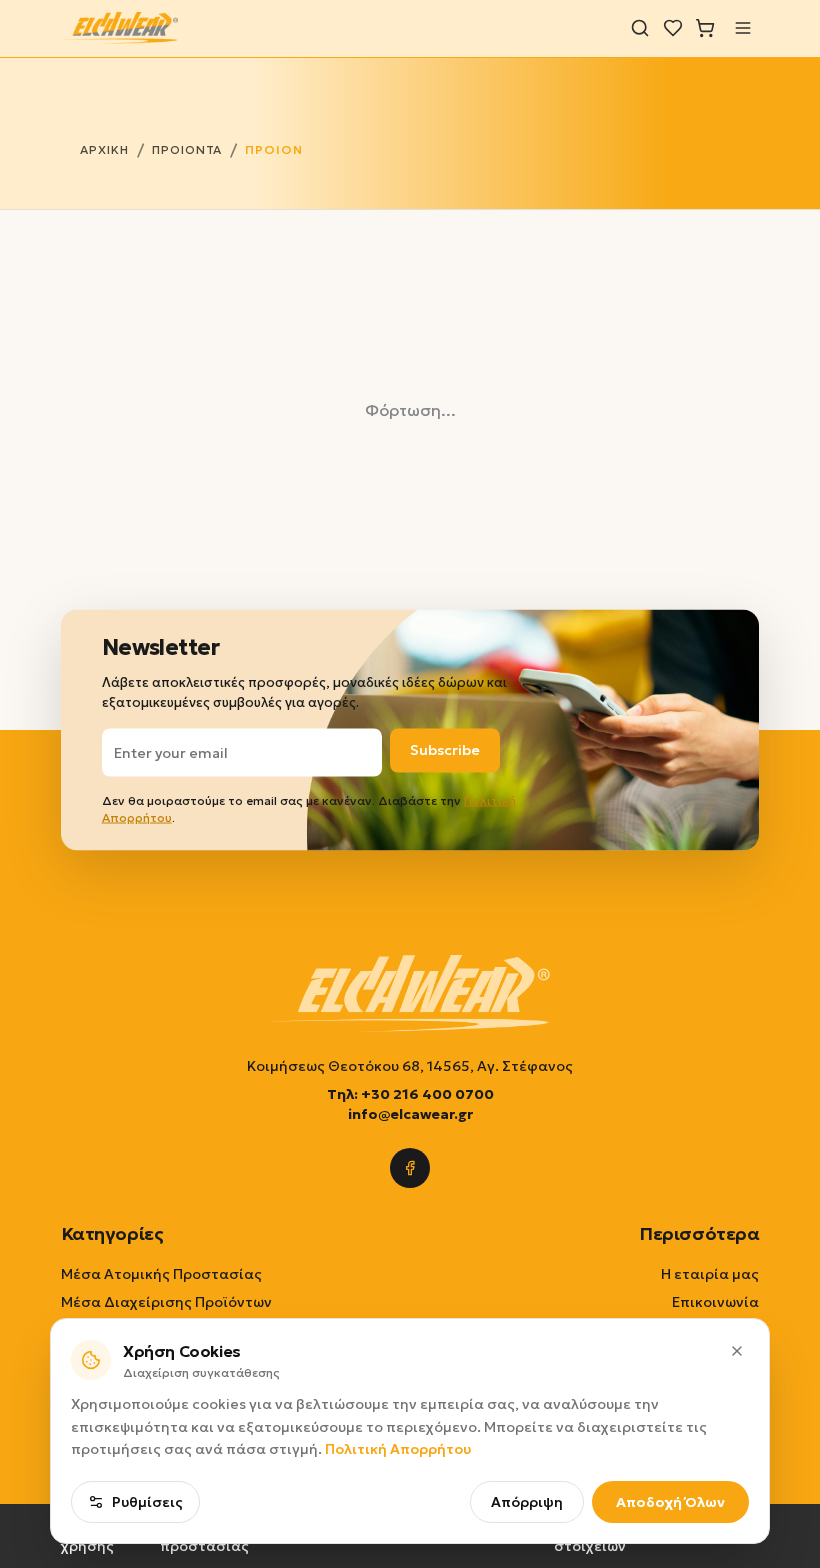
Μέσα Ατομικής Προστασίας (161, 1274)
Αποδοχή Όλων (670, 1502)
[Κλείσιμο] (737, 1351)
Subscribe (445, 750)
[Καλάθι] (705, 28)
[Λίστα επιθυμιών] (673, 28)
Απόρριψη (527, 1502)
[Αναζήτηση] (640, 28)
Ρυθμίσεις (147, 1502)
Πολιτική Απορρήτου (398, 1449)
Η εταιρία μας (710, 1274)
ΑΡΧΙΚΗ (104, 149)
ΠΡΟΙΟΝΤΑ (187, 149)
